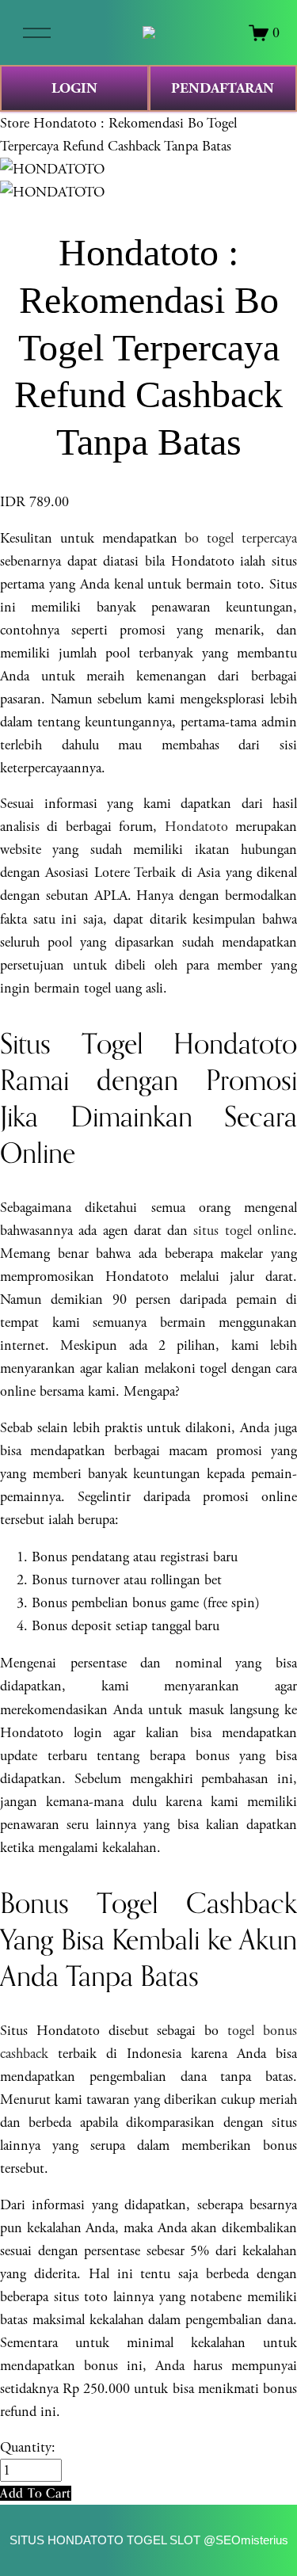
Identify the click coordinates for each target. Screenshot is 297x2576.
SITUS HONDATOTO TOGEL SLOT (105, 2540)
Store (15, 123)
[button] (36, 2493)
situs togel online (243, 1231)
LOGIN (74, 88)
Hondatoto (196, 827)
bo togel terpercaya (241, 538)
